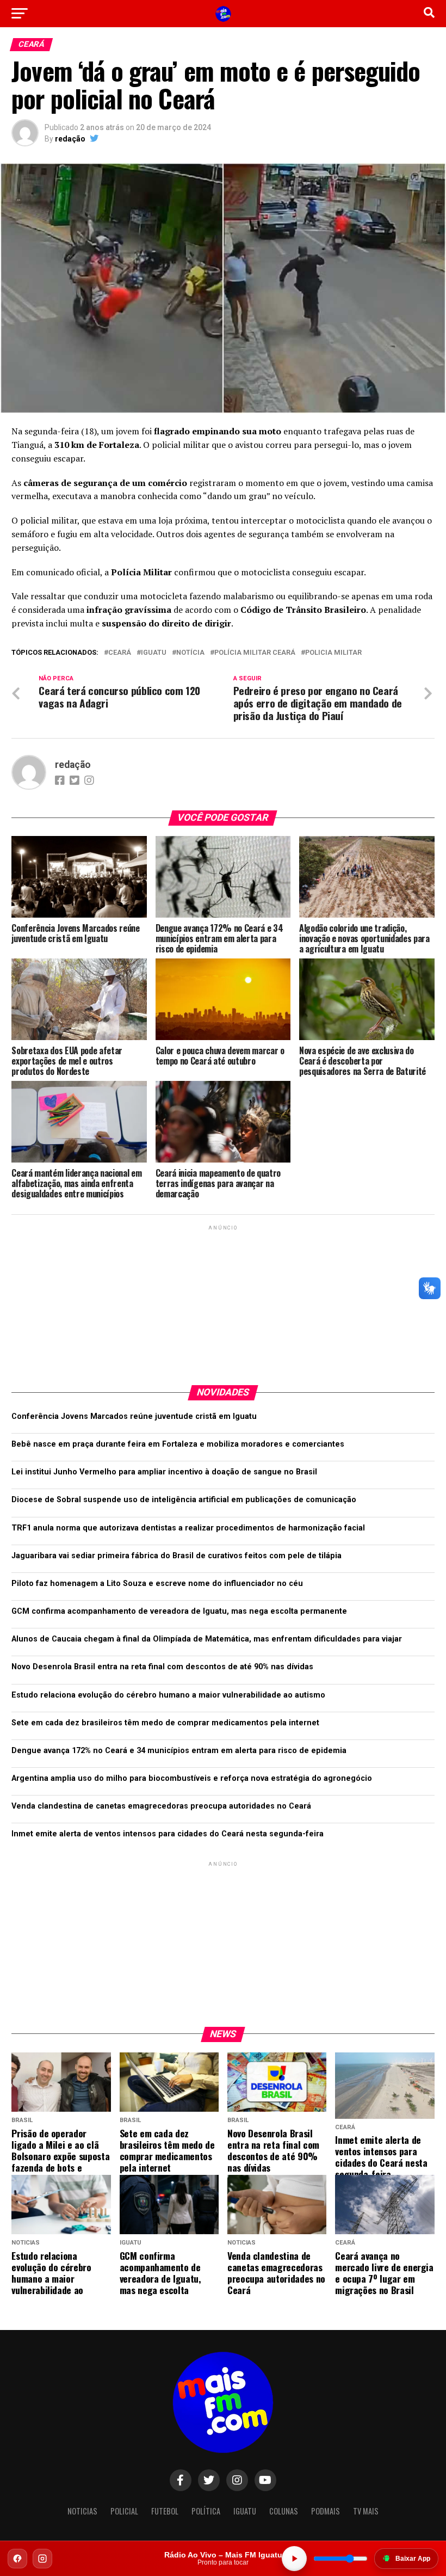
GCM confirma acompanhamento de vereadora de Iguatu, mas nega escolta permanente (179, 1611)
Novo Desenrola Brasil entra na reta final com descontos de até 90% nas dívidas (162, 1667)
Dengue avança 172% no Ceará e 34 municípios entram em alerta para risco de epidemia (179, 1751)
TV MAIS (366, 2511)
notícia (190, 653)
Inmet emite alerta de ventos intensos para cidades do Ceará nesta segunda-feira (168, 1834)
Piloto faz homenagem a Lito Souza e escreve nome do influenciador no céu (157, 1584)
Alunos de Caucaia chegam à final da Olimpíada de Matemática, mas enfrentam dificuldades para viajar (207, 1639)
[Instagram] (42, 2559)
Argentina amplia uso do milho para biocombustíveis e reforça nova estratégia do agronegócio (192, 1778)
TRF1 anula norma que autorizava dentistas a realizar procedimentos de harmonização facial (188, 1528)
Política (206, 2511)
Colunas (284, 2511)
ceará (120, 653)
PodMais (326, 2511)
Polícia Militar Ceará (255, 653)
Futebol (165, 2511)
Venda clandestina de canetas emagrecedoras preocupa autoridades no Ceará (161, 1806)
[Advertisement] (223, 1301)
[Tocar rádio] (294, 2559)
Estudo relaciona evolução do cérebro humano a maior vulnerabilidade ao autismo (168, 1695)
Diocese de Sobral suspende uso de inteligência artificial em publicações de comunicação (184, 1500)
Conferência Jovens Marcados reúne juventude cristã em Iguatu (134, 1416)
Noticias (82, 2511)
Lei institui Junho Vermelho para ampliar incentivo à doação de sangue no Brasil (164, 1472)
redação (70, 139)
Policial (124, 2511)
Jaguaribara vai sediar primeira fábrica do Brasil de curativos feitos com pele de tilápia (176, 1556)
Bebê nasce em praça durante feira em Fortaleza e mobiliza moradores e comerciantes (178, 1444)
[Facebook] (17, 2559)
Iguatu (154, 653)
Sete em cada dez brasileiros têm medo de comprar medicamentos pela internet (165, 1723)
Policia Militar (333, 653)
